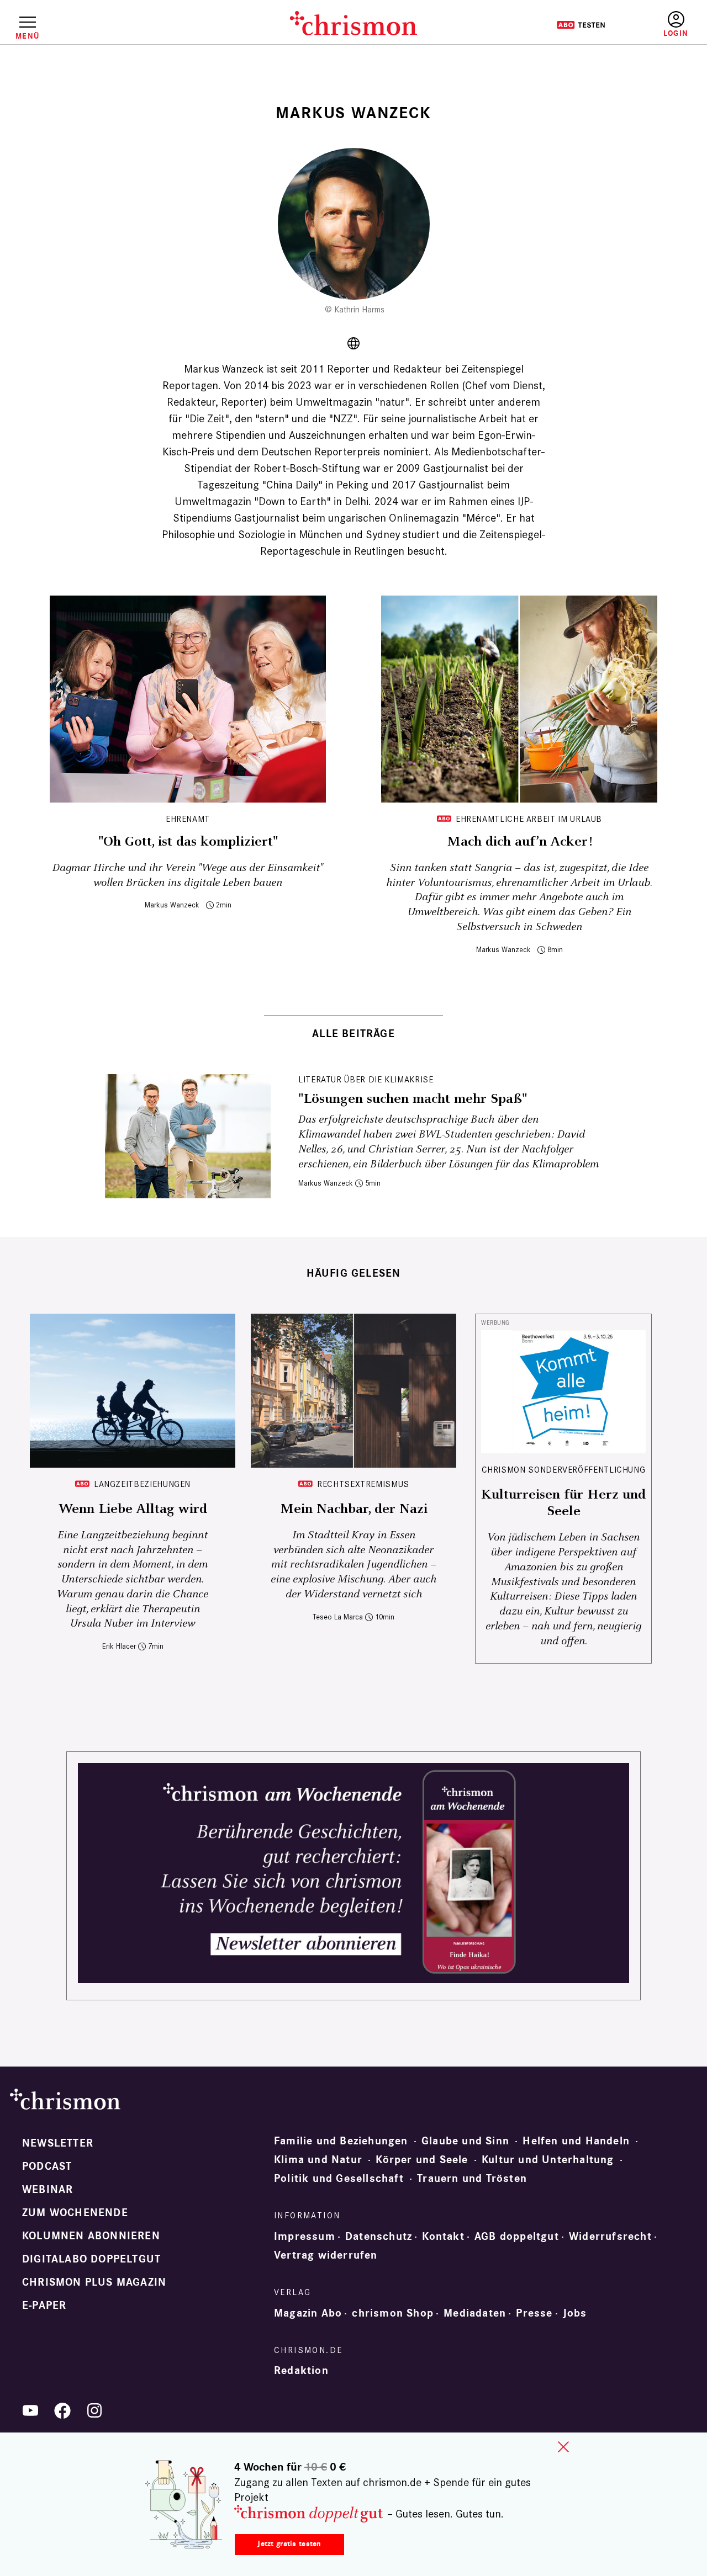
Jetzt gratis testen (289, 2544)
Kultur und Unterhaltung (548, 2160)
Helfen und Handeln (576, 2141)
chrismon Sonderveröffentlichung (564, 1470)
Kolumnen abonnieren (91, 2236)
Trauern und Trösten (472, 2179)
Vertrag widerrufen (326, 2255)
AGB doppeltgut (517, 2237)
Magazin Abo (308, 2313)
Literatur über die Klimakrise (366, 1079)
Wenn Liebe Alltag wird (133, 1509)
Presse (534, 2313)
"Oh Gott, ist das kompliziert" (188, 842)
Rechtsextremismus (363, 1484)
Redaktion (301, 2371)
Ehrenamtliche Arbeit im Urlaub (529, 819)
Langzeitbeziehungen (142, 1484)
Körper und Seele (422, 2160)
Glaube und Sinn (465, 2141)
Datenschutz (379, 2237)
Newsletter (58, 2143)
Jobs (575, 2313)
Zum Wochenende (75, 2213)
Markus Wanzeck (172, 905)
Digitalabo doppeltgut (91, 2259)
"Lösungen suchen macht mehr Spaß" (413, 1099)
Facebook (62, 2410)
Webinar (48, 2190)
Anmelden (676, 25)
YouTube (30, 2410)
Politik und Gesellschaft (339, 2179)
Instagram (94, 2410)
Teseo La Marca (338, 1617)
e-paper (44, 2306)
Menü (27, 36)
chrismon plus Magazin (94, 2282)
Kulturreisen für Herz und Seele (563, 1503)
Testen (581, 25)
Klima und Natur (318, 2160)
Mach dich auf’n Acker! (519, 842)
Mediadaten (475, 2313)
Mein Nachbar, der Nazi (354, 1509)
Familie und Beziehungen (341, 2141)
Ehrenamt (188, 819)
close (563, 2447)
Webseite (353, 343)
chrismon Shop (393, 2313)
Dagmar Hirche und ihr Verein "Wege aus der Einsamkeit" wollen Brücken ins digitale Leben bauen (188, 875)
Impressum (305, 2237)
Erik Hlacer (119, 1646)
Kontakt (443, 2237)
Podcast (47, 2166)
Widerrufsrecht (610, 2237)
